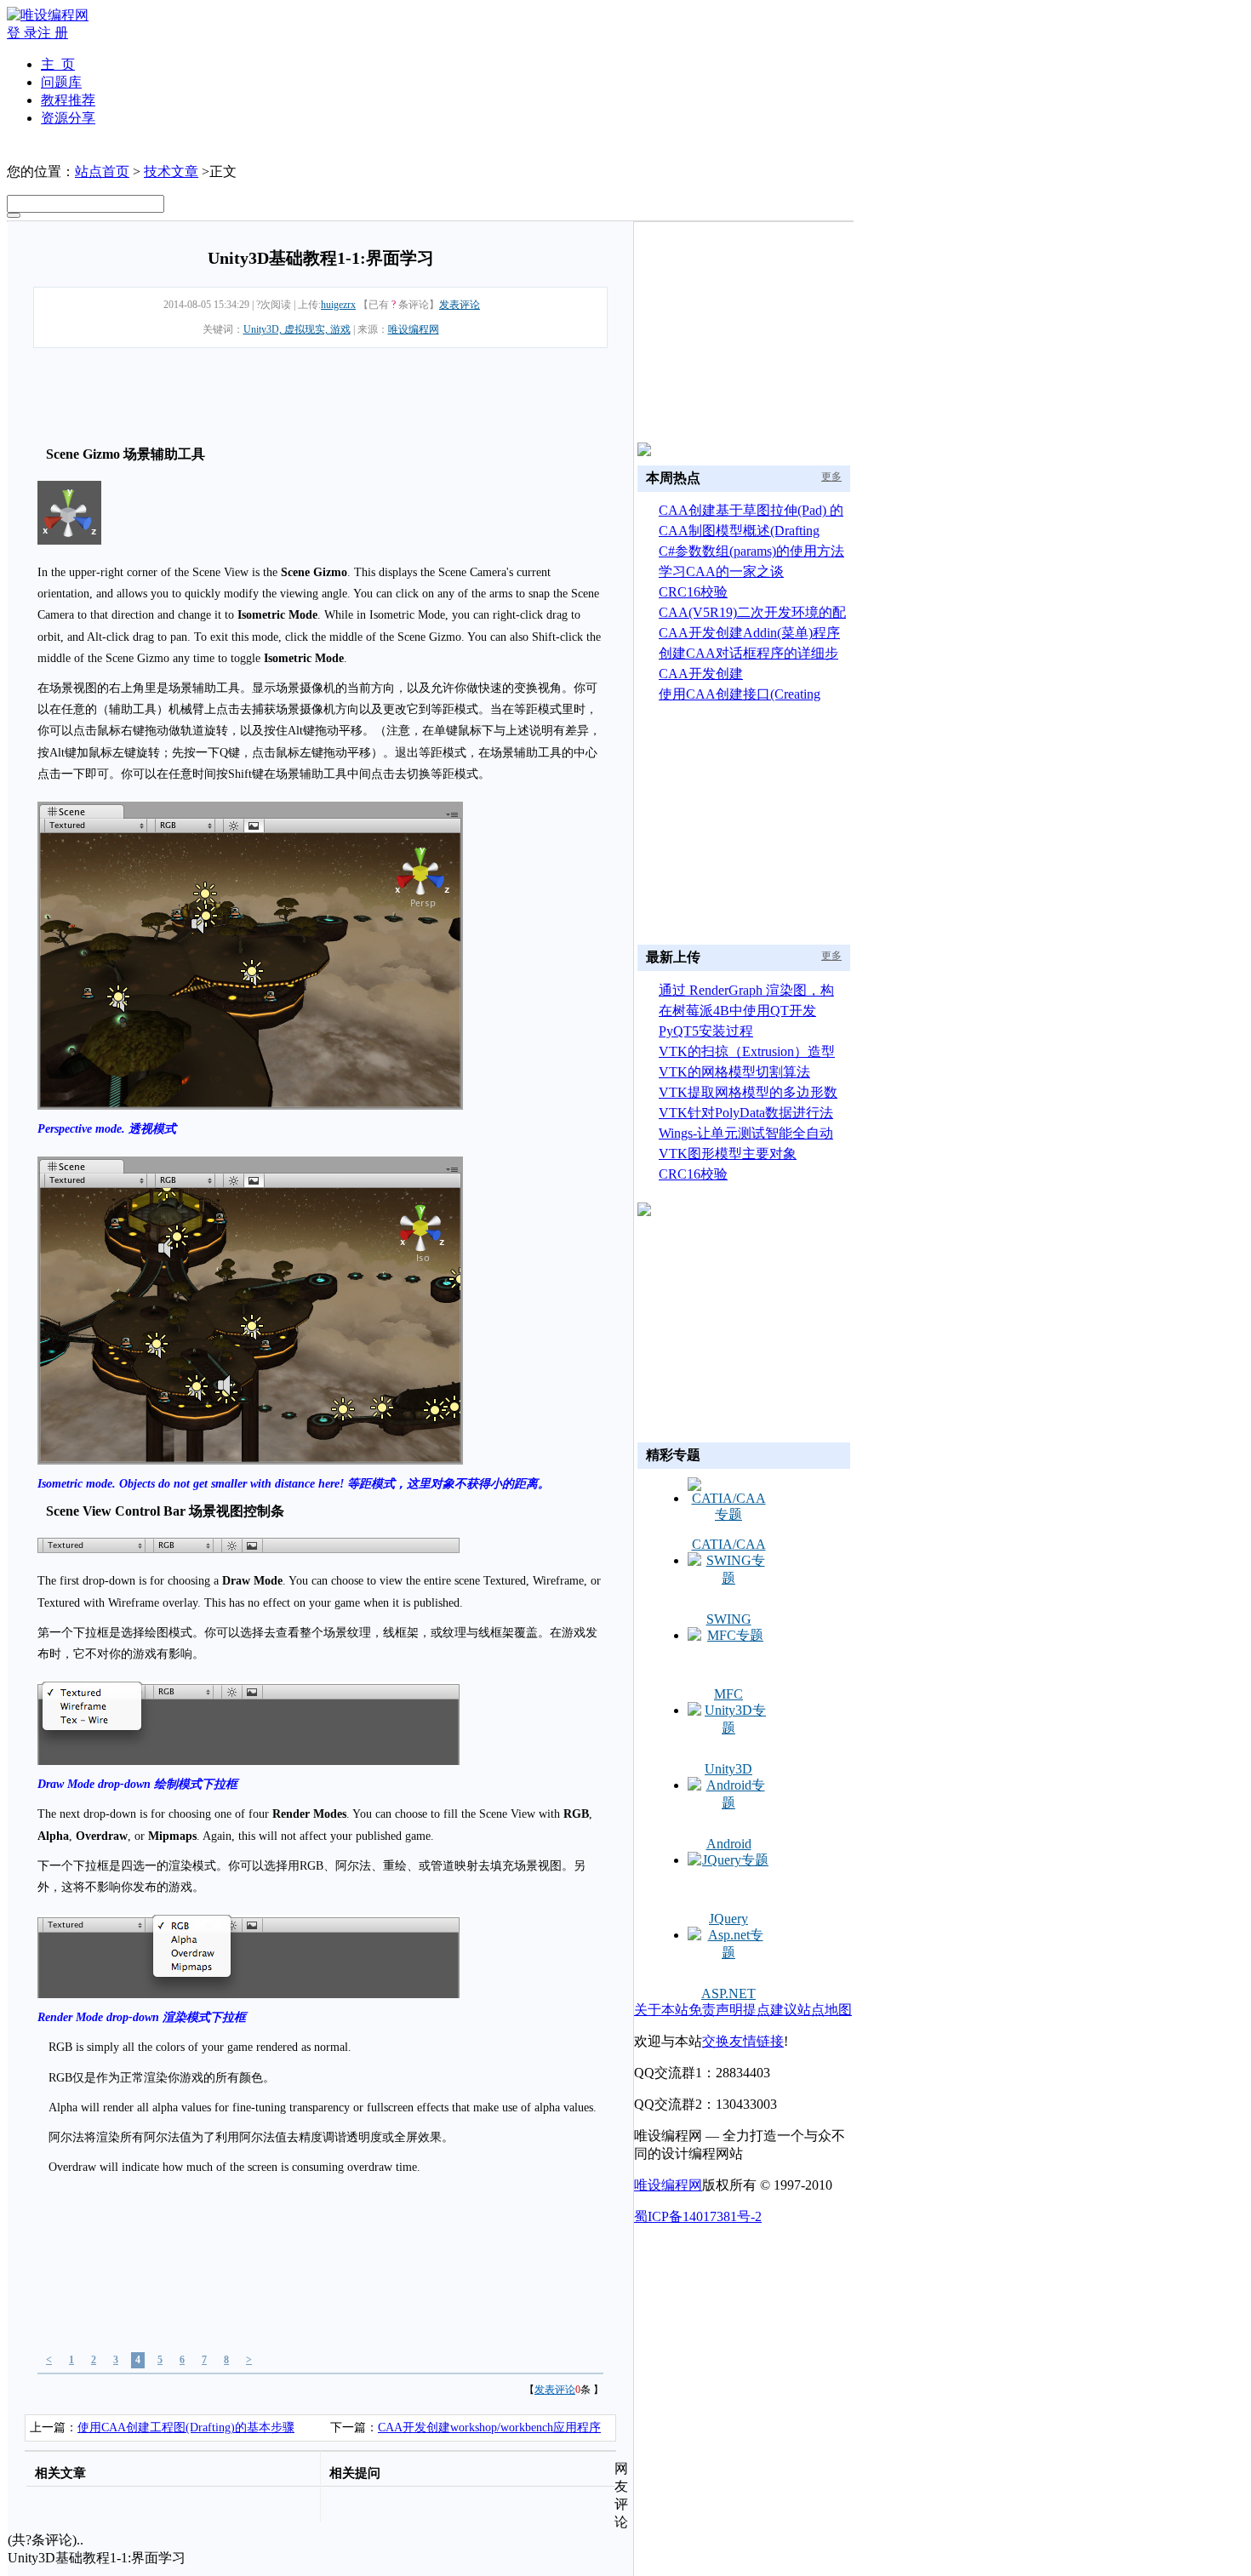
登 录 (22, 33)
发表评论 (460, 305)
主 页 (58, 64)
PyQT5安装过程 (706, 1031)
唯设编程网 (414, 329)
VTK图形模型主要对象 (728, 1154)
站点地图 (825, 2010)
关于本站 (661, 2010)
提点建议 (770, 2010)
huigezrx (338, 305)
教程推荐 (68, 100)
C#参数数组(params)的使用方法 (751, 551)
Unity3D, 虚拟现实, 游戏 (297, 329)
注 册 (53, 33)
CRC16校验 (693, 592)
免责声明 (716, 2010)
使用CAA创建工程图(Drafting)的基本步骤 (186, 2427)
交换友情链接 (743, 2041)
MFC (728, 1694)
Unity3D (728, 1769)
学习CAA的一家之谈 (721, 571)
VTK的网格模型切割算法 (734, 1072)
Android (729, 1844)
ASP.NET (728, 1993)
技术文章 (171, 171)
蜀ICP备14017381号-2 (698, 2216)
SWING (729, 1619)
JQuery (728, 1919)
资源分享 (68, 118)
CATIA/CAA (729, 1544)
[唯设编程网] (48, 15)
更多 (831, 477)
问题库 (61, 82)
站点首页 (102, 171)
